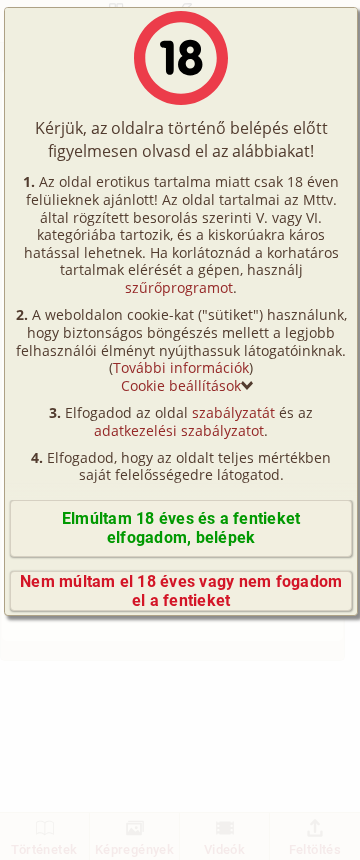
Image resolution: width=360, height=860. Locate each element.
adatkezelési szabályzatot (179, 430)
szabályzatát (233, 412)
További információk (181, 367)
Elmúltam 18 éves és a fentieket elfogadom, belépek (181, 528)
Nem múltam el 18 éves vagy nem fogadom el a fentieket (181, 591)
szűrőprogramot (179, 287)
